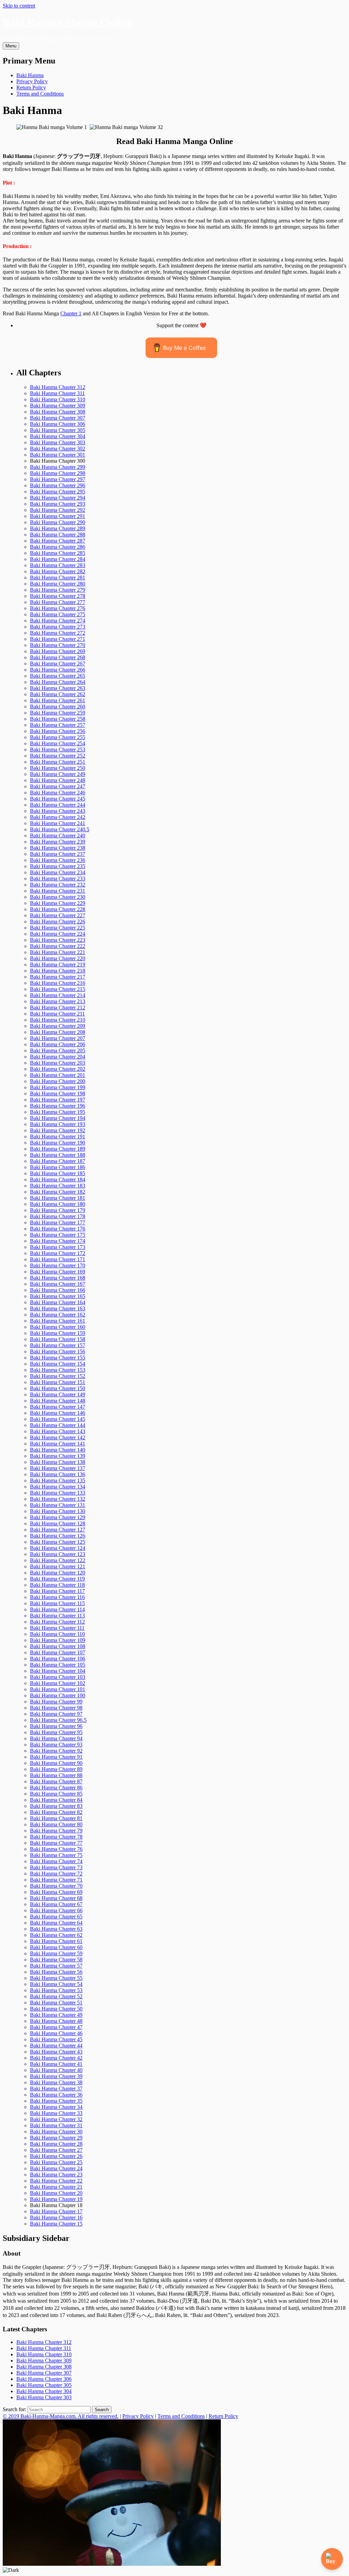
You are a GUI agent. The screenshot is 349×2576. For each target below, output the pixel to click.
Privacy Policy (32, 81)
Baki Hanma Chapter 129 (58, 1517)
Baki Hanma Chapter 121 (58, 1566)
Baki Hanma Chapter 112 (57, 1622)
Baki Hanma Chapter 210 (58, 1020)
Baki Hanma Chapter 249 (58, 774)
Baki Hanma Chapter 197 (58, 1100)
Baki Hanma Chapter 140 (58, 1450)
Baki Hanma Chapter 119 (57, 1579)
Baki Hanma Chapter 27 (56, 2150)
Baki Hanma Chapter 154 (58, 1364)
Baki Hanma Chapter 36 (56, 2095)
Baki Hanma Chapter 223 (58, 940)
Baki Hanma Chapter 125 (58, 1542)
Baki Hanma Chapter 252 (58, 756)
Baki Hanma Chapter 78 (56, 1837)
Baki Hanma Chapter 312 (58, 387)
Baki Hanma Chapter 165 (58, 1296)
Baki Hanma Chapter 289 (58, 528)
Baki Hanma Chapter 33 (56, 2113)
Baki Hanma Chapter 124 (58, 1548)
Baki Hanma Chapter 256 (58, 731)
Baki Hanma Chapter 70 (56, 1886)
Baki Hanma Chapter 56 (56, 1972)
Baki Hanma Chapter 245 (58, 799)
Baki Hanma (30, 75)
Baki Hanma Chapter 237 (58, 854)
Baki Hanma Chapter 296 (58, 485)
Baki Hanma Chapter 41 (56, 2064)
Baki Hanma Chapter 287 (58, 541)
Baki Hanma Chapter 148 (58, 1401)
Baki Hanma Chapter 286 (58, 547)
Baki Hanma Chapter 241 (58, 823)
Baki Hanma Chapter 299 (58, 467)
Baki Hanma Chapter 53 (56, 1990)
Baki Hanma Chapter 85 (56, 1794)
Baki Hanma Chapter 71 (56, 1880)
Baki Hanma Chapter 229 (58, 903)
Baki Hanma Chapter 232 (58, 885)
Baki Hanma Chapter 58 (56, 1960)
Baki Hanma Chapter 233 (58, 879)
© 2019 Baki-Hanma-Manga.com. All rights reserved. (61, 2416)
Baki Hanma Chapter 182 (58, 1192)
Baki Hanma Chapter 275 (58, 614)
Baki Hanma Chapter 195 (58, 1112)
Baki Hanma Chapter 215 (58, 989)
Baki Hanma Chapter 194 (58, 1118)
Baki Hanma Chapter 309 (58, 406)
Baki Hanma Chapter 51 (56, 2003)
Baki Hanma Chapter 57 (56, 1966)
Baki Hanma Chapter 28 (56, 2144)
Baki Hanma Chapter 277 (58, 602)
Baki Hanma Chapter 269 (58, 651)
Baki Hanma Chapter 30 (56, 2132)
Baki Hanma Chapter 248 (58, 780)
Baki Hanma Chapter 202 (58, 1069)
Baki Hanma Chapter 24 (56, 2168)
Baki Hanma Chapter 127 (58, 1530)
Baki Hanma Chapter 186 (58, 1167)
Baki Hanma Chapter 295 (58, 492)
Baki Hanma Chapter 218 (58, 971)
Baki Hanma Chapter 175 (58, 1235)
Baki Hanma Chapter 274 (58, 621)
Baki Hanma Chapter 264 (58, 682)
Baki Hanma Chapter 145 (58, 1419)
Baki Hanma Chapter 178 (58, 1216)
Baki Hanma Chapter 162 (58, 1315)
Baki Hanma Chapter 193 (58, 1124)
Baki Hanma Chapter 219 (58, 965)
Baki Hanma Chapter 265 (58, 676)
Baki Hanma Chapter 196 (58, 1106)
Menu (11, 46)
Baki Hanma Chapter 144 (58, 1425)
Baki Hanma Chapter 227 (58, 915)
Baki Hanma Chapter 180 (58, 1204)
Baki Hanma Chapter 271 (58, 639)
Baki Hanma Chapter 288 (58, 535)
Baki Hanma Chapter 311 (57, 393)
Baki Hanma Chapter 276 (58, 608)
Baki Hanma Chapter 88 (56, 1775)
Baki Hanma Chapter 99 (56, 1702)
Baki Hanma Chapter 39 (56, 2076)
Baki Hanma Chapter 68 (56, 1898)
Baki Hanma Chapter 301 (58, 455)
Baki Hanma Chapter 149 (58, 1394)
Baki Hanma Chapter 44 (56, 2046)
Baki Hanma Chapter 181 (58, 1198)
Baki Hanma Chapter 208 (58, 1032)
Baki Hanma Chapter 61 (56, 1941)
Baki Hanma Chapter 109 (58, 1640)
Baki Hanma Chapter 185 (58, 1173)
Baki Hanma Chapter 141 (58, 1444)
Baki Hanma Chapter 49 (56, 2015)
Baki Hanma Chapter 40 (56, 2070)
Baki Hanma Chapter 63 (56, 1929)
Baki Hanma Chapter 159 (58, 1333)
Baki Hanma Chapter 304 (58, 436)
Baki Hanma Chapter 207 (58, 1038)
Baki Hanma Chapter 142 (58, 1437)
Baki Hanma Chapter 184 (58, 1179)
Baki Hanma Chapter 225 (58, 928)
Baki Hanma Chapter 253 (58, 750)
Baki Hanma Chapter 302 (58, 449)
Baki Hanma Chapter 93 (56, 1745)
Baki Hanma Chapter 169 (58, 1272)
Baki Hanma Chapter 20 (56, 2193)
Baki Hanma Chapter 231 (58, 891)
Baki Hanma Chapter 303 (58, 442)
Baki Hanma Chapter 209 (58, 1026)
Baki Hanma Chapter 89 (56, 1769)
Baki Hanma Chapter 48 (56, 2021)
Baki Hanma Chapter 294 (58, 498)
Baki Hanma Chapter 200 (58, 1081)
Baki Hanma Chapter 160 (58, 1327)
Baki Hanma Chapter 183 (58, 1186)
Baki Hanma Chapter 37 (56, 2089)
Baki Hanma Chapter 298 (58, 473)
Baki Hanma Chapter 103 (58, 1677)
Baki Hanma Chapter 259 (58, 713)
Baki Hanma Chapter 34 (56, 2107)
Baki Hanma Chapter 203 (58, 1063)
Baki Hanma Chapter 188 (58, 1155)
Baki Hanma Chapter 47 (56, 2027)
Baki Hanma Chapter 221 (58, 952)
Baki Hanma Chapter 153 (58, 1370)
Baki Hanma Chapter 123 (58, 1554)
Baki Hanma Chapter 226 (58, 922)
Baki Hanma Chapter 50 (56, 2009)
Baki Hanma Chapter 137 (58, 1468)
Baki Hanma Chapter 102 (58, 1683)
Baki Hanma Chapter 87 (56, 1781)
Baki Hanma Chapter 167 (58, 1284)
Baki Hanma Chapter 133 (58, 1493)
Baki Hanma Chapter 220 (58, 958)
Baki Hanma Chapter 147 (58, 1407)
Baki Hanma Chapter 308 (58, 412)
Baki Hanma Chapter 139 (58, 1456)
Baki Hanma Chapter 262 (58, 694)
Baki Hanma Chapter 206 (58, 1044)
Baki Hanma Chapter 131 (58, 1505)
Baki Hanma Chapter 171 (58, 1259)
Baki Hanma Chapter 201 (58, 1075)
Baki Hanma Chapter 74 (56, 1861)
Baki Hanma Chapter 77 (56, 1843)
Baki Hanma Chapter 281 (58, 578)
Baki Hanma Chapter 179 (58, 1210)
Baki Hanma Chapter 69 (56, 1892)
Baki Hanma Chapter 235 (58, 866)
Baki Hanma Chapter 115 (57, 1603)
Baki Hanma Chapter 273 (58, 627)
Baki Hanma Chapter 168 (58, 1278)
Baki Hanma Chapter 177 (58, 1222)
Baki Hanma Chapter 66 (56, 1910)
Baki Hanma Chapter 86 (56, 1788)
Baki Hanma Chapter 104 (58, 1671)
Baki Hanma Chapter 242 (58, 817)
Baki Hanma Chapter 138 (58, 1462)
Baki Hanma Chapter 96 (56, 1726)
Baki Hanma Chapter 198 (58, 1093)
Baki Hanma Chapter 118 (57, 1585)
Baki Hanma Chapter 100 (58, 1695)
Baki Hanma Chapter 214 (58, 995)
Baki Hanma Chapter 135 (58, 1480)
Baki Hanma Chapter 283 (58, 565)
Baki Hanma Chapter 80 (56, 1824)
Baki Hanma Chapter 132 (58, 1499)
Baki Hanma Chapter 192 (58, 1130)
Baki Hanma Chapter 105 (58, 1665)
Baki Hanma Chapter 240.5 (60, 829)
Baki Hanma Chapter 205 (58, 1050)
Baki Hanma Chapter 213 (58, 1001)
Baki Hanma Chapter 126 (58, 1536)
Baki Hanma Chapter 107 (58, 1652)
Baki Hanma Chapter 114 (57, 1609)
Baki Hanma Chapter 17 (56, 2211)
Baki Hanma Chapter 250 (58, 768)
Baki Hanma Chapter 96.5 (58, 1720)
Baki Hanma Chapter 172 (58, 1253)
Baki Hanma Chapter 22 (56, 2181)
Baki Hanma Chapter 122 (58, 1560)
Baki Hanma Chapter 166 (58, 1290)
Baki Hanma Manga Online (67, 22)
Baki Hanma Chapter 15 (56, 2224)
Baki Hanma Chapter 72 (56, 1874)
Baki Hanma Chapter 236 (58, 860)
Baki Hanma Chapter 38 (56, 2082)
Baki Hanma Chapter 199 (58, 1087)
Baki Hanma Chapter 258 (58, 719)
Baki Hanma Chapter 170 (58, 1265)
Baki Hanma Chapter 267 (58, 664)
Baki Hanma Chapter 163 (58, 1308)
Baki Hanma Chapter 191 (58, 1136)
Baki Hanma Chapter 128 (58, 1523)
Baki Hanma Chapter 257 (58, 725)
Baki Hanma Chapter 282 (58, 571)
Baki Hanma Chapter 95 (56, 1732)
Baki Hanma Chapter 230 (58, 897)
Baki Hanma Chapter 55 (56, 1978)
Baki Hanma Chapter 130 (58, 1511)
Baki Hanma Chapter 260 (58, 707)
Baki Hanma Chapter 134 (58, 1487)
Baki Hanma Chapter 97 (56, 1714)
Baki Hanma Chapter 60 (56, 1947)
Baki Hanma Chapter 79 (56, 1831)
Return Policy (31, 88)
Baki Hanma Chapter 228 (58, 909)
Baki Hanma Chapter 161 (58, 1321)
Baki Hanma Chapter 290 (58, 522)
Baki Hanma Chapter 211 (57, 1014)
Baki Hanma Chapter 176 (58, 1229)
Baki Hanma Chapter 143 (58, 1431)
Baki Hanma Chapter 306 (58, 424)
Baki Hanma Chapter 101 (58, 1689)
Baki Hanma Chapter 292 (58, 510)
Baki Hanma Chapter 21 (56, 2187)
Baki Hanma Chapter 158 (58, 1339)
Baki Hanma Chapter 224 (58, 934)
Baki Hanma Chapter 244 (58, 805)
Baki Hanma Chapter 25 (56, 2162)
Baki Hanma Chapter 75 (56, 1855)
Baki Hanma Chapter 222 (58, 946)
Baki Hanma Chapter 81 (56, 1818)
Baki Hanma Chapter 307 (58, 418)
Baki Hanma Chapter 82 (56, 1812)
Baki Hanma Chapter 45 (56, 2039)
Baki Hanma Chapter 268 (58, 657)
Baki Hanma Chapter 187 (58, 1161)
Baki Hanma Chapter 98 (56, 1708)
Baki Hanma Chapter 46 (56, 2033)
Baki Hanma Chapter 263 (58, 688)
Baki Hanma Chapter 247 (58, 786)
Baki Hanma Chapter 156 (58, 1351)
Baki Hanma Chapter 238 (58, 848)
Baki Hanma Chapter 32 (56, 2119)
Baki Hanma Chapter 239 (58, 842)
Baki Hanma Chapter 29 (56, 2138)
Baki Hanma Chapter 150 (58, 1388)
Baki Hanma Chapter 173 (58, 1247)
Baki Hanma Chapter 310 (58, 399)
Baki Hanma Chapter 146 (58, 1413)
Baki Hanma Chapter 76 (56, 1849)
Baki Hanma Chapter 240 (58, 836)
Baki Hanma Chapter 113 (57, 1616)
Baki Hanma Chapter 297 (58, 479)
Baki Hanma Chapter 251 (58, 762)
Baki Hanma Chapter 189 (58, 1149)
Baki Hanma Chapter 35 (56, 2101)
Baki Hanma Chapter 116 (57, 1597)
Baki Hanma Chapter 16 (56, 2218)
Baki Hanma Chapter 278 (58, 596)
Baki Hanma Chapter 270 (58, 645)
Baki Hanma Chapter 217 (58, 977)
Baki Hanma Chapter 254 (58, 743)
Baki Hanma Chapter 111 (57, 1628)
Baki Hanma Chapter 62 (56, 1935)
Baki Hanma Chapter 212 (58, 1008)
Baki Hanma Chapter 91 (56, 1757)
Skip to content (19, 6)
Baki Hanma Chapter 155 (58, 1358)
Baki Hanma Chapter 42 (56, 2058)
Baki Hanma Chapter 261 (58, 700)
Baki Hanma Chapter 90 (56, 1763)
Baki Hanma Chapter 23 (56, 2175)
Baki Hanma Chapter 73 (56, 1867)
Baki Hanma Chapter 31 (56, 2125)
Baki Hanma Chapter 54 (56, 1984)
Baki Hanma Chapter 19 (56, 2199)
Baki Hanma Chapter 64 (56, 1923)
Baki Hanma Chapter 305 (58, 430)
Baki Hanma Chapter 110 (57, 1634)
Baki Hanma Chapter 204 (58, 1057)
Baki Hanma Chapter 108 (58, 1646)
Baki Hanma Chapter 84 (56, 1800)
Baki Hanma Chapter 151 (58, 1382)
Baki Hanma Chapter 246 (58, 793)
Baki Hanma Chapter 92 (56, 1751)
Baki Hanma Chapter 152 (58, 1376)
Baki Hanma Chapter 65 (56, 1917)
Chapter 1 (71, 313)
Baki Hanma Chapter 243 (58, 811)
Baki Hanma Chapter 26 (56, 2156)
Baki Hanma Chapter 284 (58, 559)
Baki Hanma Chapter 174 (58, 1241)
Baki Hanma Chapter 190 (58, 1143)
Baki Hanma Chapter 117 (57, 1591)
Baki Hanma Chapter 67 (56, 1904)
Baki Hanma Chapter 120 (58, 1573)
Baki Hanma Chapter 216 (58, 983)
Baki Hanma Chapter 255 (58, 737)
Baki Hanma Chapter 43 (56, 2052)
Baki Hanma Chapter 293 (58, 504)
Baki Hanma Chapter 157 (58, 1345)
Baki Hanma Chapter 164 (58, 1302)
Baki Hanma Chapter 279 (58, 590)
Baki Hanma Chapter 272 (58, 633)
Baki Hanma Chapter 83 (56, 1806)
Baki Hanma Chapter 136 (58, 1474)
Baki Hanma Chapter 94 (56, 1738)
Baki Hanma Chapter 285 (58, 553)
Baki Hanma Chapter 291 (58, 516)
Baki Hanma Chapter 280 (58, 584)
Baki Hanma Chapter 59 (56, 1953)
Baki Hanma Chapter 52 (56, 1996)
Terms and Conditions (40, 94)
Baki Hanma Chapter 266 (58, 670)
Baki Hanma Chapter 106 (58, 1659)
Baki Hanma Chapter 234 (58, 872)
